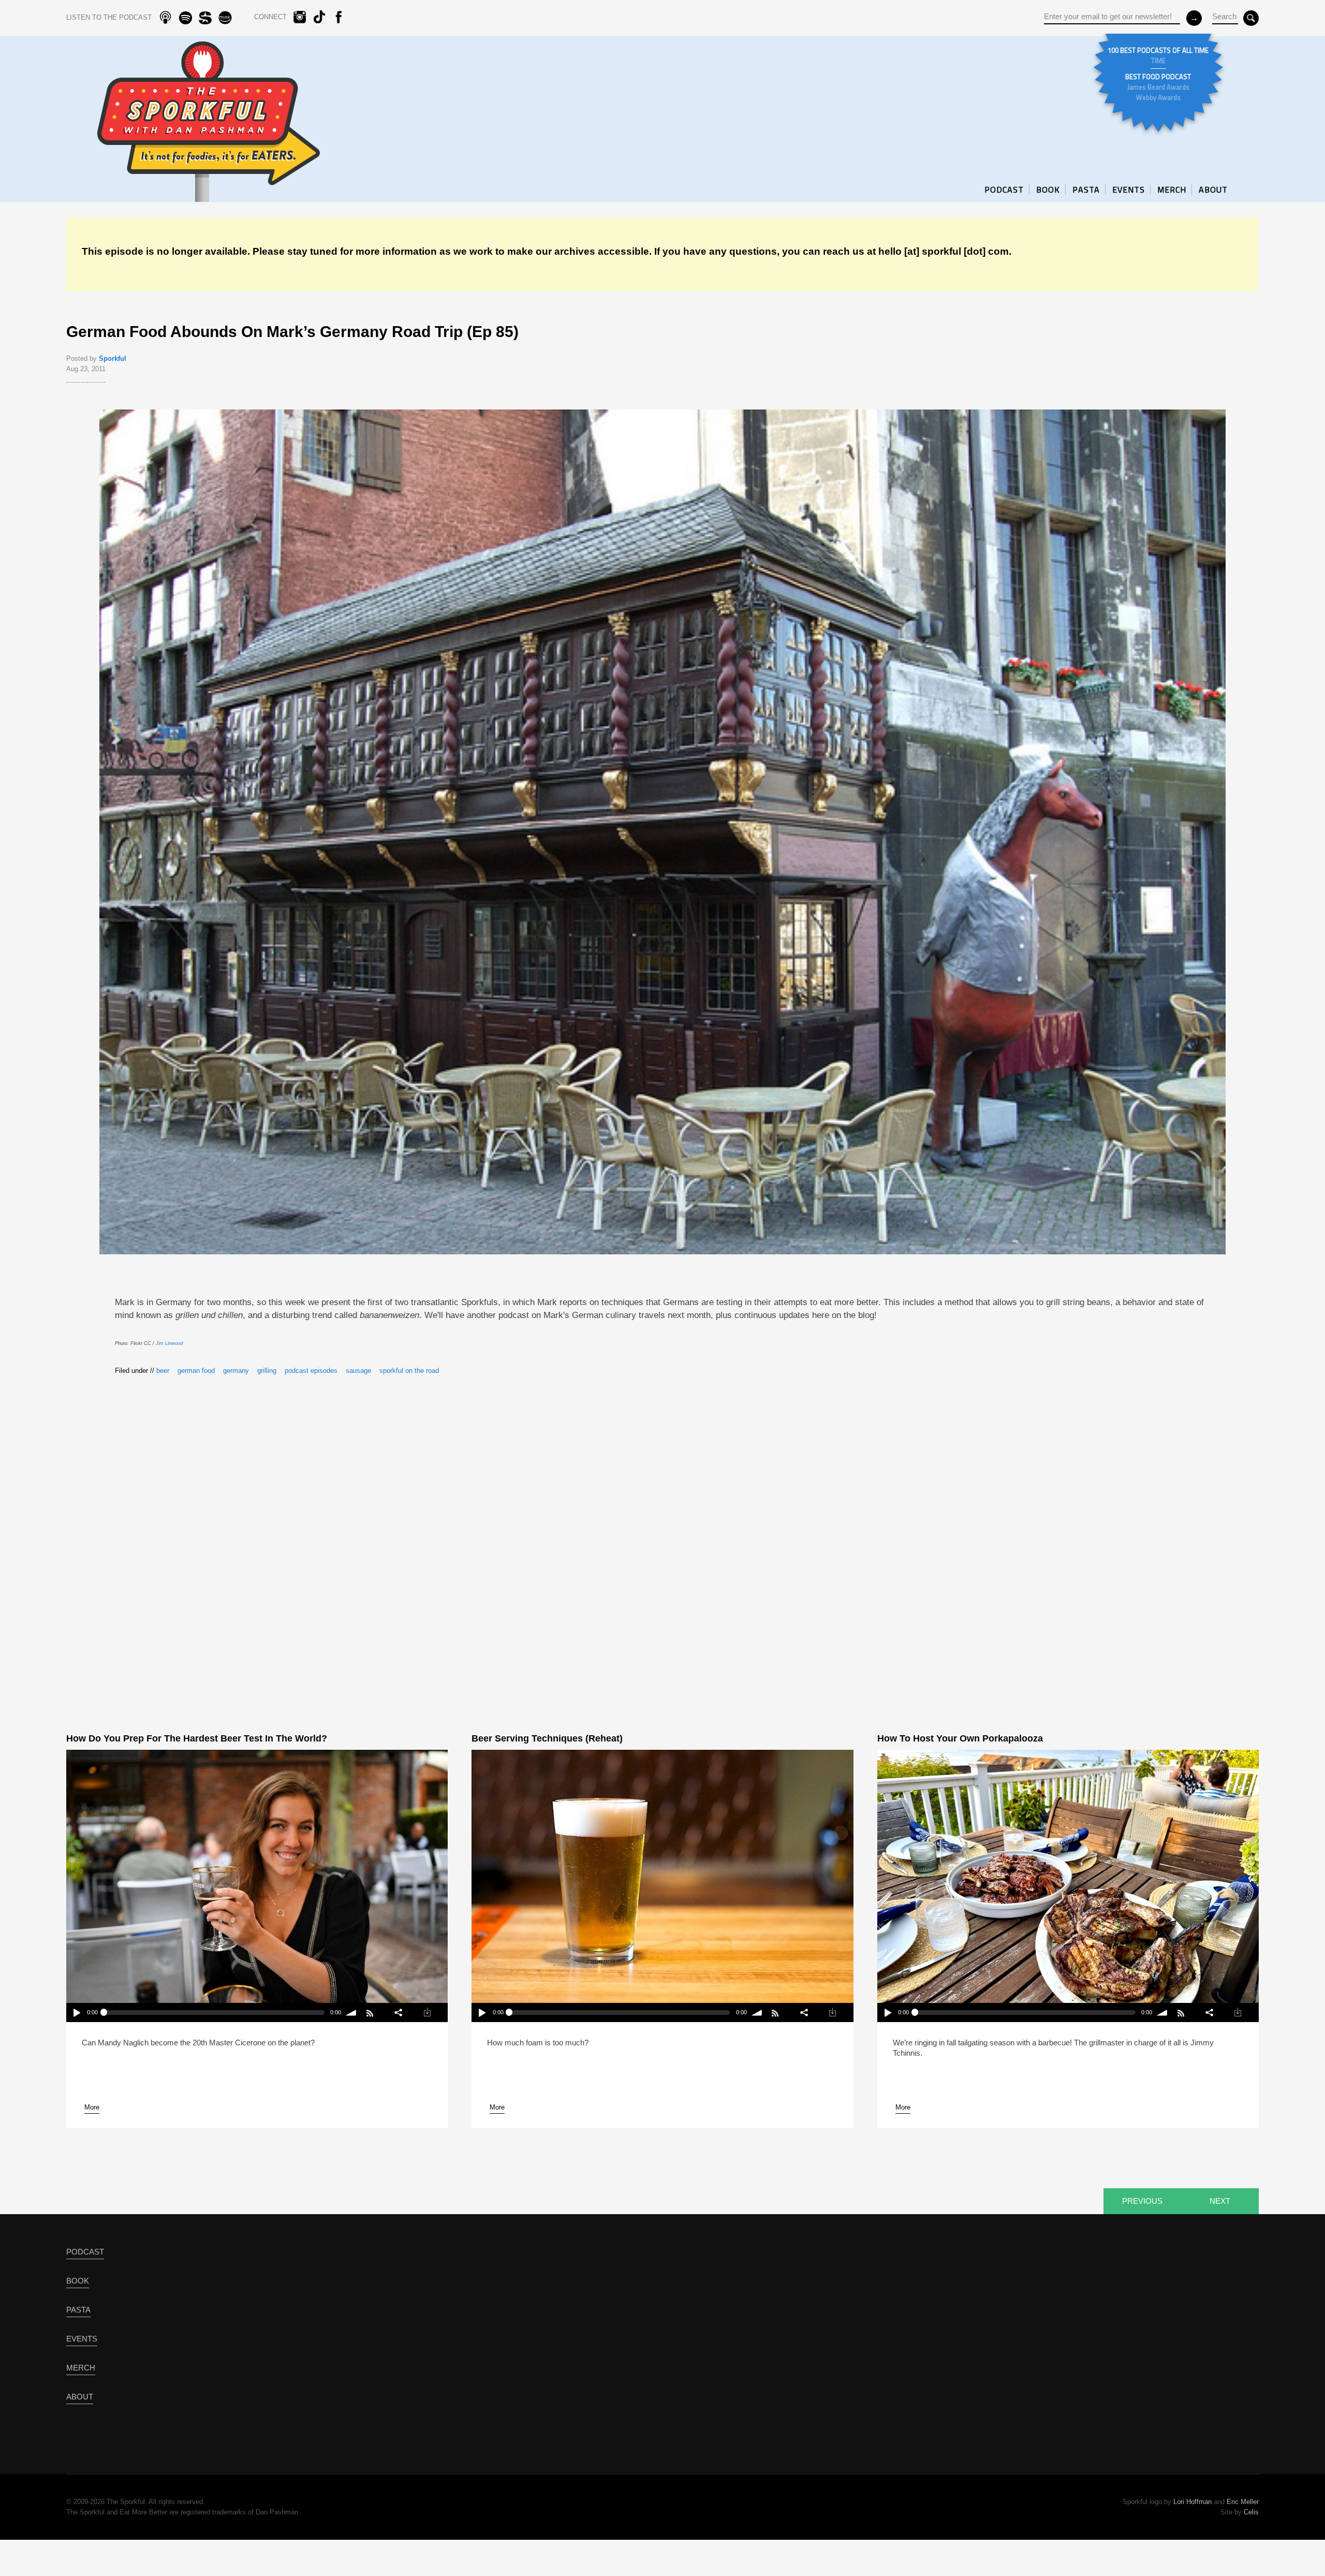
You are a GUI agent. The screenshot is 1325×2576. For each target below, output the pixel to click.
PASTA (1086, 189)
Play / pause (76, 2013)
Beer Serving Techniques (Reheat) (547, 1738)
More (92, 2107)
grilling (267, 1371)
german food (196, 1371)
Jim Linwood (169, 1343)
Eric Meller (1243, 2502)
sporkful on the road (409, 1371)
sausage (358, 1371)
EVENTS (1129, 189)
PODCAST (1004, 189)
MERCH (1172, 189)
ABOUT (1213, 189)
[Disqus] (662, 1536)
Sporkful (113, 358)
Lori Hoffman (1192, 2502)
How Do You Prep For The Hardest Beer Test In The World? (197, 1738)
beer (163, 1371)
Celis (1251, 2512)
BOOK (1048, 189)
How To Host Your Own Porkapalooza (960, 1738)
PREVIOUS (1142, 2201)
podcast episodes (311, 1371)
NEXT (1220, 2201)
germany (236, 1371)
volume (352, 2013)
